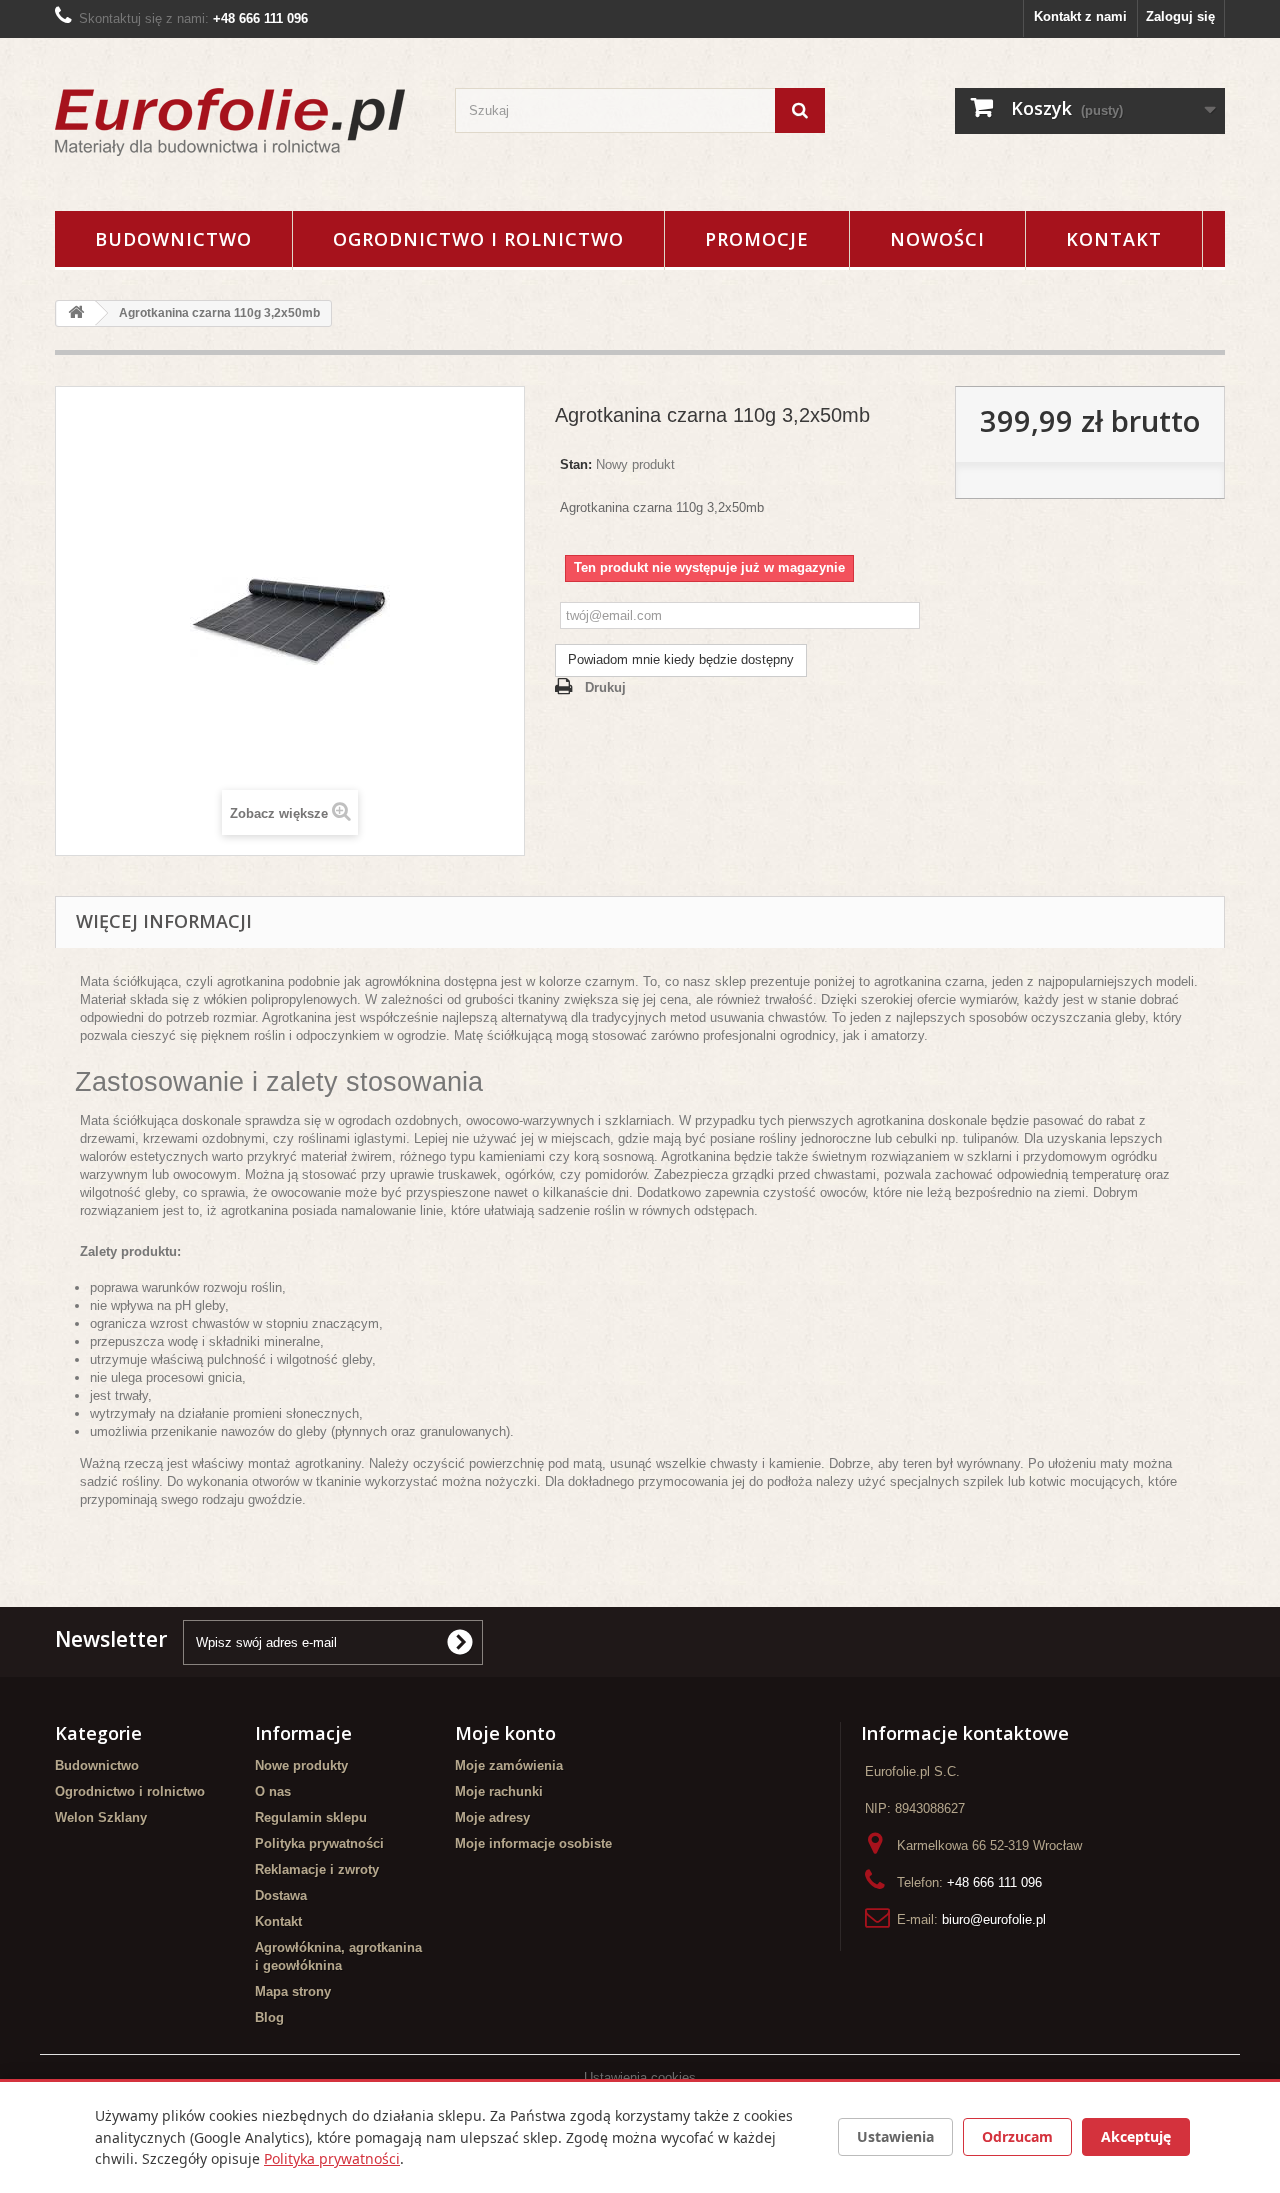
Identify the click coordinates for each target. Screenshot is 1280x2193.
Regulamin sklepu (311, 1817)
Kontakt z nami (1080, 16)
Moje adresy (492, 1817)
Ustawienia (895, 2136)
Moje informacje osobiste (533, 1843)
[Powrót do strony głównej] (76, 313)
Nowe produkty (301, 1765)
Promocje (757, 239)
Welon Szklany (101, 1817)
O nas (273, 1791)
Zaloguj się (1180, 16)
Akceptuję (1136, 2136)
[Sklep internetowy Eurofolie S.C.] (240, 122)
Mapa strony (293, 1991)
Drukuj (605, 687)
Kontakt (1114, 239)
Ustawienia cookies (640, 2077)
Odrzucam (1017, 2136)
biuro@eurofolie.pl (994, 1919)
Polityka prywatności (319, 1843)
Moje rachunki (499, 1791)
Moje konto (505, 1733)
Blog (269, 2017)
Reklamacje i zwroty (317, 1869)
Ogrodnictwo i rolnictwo (478, 239)
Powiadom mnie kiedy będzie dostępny (681, 659)
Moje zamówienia (509, 1765)
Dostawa (281, 1895)
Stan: (576, 464)
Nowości (937, 239)
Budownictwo (173, 239)
